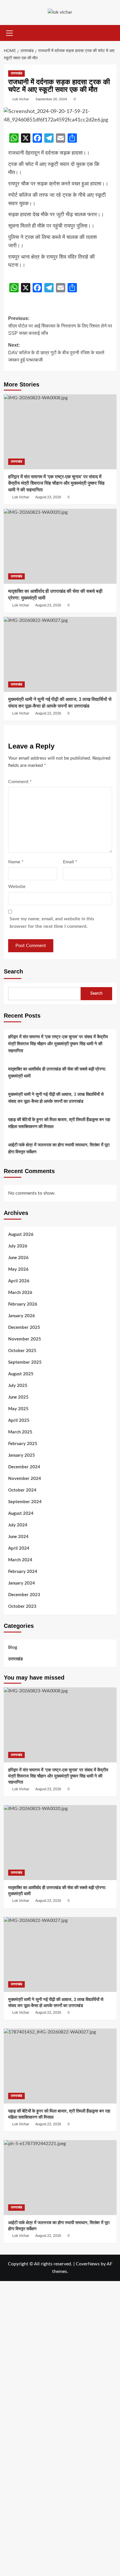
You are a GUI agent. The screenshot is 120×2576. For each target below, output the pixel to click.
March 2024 (20, 1560)
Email (70, 862)
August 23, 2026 (48, 497)
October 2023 (22, 1606)
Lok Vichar (21, 99)
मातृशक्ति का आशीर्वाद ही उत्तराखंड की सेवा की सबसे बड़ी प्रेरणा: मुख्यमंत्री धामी (57, 1073)
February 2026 (23, 1304)
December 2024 (24, 1467)
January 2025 (22, 1455)
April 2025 (19, 1421)
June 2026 (18, 1258)
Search (13, 971)
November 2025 (25, 1339)
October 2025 (22, 1351)
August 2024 (21, 1513)
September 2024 (25, 1502)
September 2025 (25, 1362)
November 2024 (25, 1479)
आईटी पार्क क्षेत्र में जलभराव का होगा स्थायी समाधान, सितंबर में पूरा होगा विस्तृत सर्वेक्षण (59, 1149)
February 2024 (23, 1572)
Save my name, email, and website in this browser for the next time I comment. (52, 923)
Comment (20, 782)
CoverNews (88, 2264)
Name (16, 862)
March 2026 (20, 1293)
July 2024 (18, 1525)
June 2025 (18, 1397)
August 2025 (21, 1374)
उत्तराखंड (16, 73)
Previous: (60, 326)
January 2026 (22, 1316)
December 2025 (24, 1328)
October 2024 (22, 1490)
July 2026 (18, 1246)
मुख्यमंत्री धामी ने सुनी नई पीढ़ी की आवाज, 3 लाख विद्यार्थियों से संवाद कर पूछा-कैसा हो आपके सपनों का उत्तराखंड (56, 1098)
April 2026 (19, 1281)
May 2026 (18, 1269)
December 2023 (24, 1595)
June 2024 (18, 1537)
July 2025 (18, 1386)
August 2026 (21, 1235)
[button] (10, 32)
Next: (56, 352)
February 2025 (23, 1444)
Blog (13, 1647)
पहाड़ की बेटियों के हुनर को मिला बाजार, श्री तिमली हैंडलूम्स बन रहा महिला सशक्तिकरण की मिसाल (59, 1123)
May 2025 (18, 1409)
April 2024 (19, 1548)
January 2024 (22, 1583)
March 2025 (20, 1432)
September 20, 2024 (51, 99)
